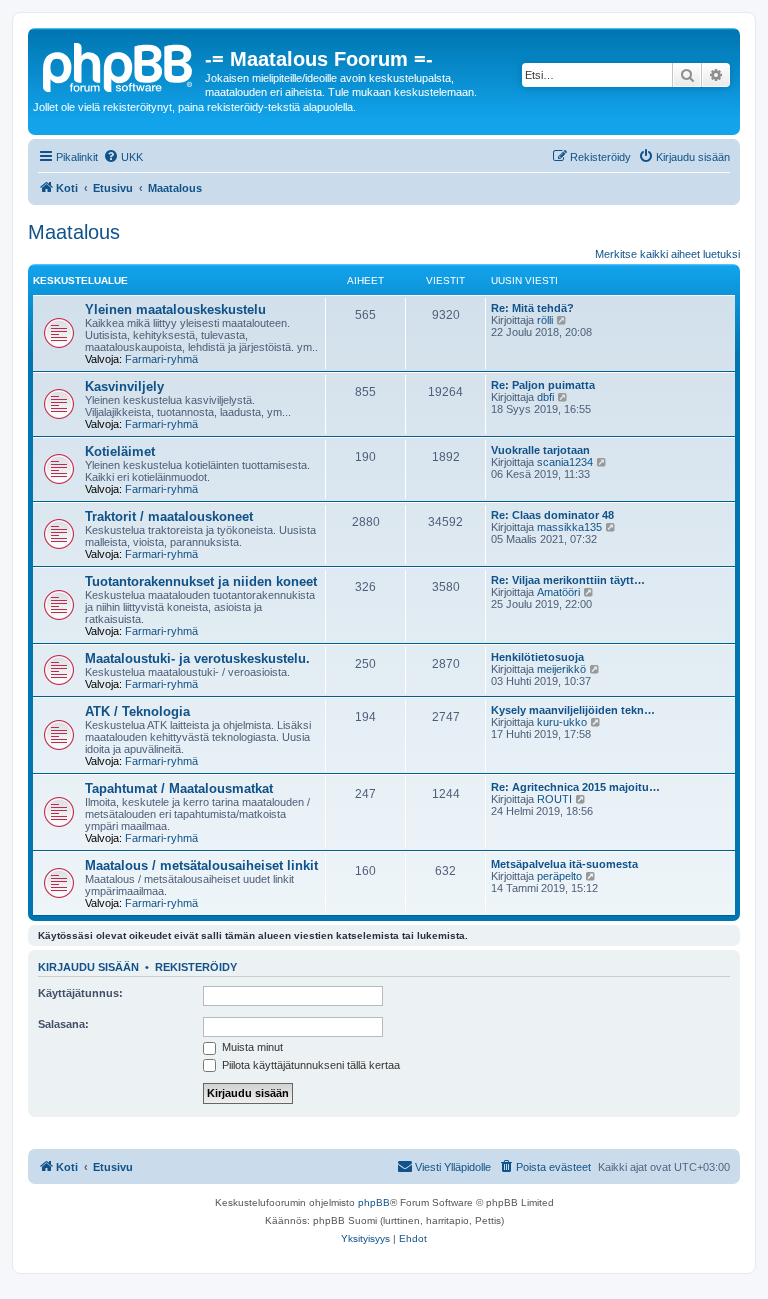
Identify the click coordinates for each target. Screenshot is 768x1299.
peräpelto (559, 876)
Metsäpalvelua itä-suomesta (564, 864)
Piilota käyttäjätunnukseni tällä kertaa (309, 1065)
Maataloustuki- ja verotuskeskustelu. (197, 658)
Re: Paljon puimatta (543, 385)
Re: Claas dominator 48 (552, 515)
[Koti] (119, 65)
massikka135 (569, 527)
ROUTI (554, 799)
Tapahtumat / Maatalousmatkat (179, 788)
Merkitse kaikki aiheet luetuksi (667, 254)
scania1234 (565, 462)
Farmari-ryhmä (161, 359)
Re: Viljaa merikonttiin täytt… (568, 580)
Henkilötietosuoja (537, 657)
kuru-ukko (562, 722)
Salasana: (63, 1024)
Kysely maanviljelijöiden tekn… (573, 710)
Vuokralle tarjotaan (540, 450)
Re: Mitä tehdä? (532, 308)
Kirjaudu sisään (88, 967)
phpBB (374, 1202)
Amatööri (558, 592)
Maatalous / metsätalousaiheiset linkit (201, 865)
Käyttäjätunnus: (80, 993)
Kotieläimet (120, 451)
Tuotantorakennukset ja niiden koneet (201, 581)
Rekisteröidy (196, 967)
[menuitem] (123, 157)
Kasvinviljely (124, 386)
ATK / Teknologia (137, 711)
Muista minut (251, 1047)
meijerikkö (561, 669)
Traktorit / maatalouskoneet (169, 516)
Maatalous (74, 232)
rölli (545, 320)
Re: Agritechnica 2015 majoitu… (575, 787)
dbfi (545, 397)
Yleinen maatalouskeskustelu (175, 309)
